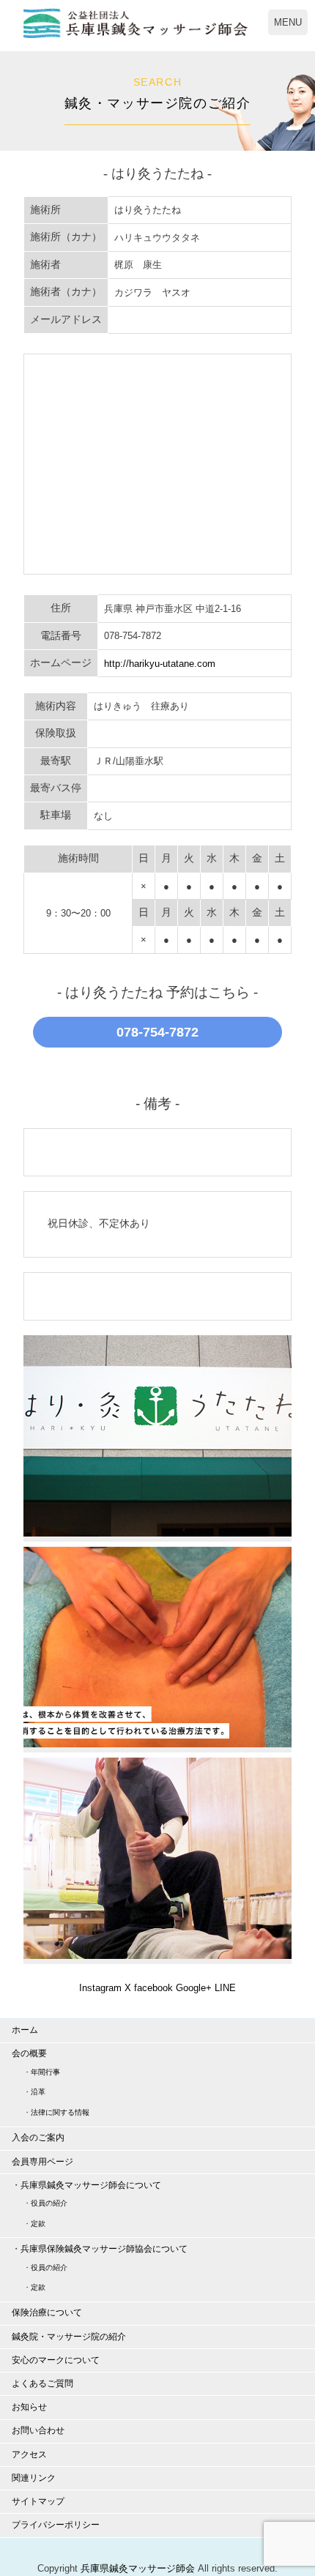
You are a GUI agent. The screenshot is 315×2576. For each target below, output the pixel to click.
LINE (225, 1988)
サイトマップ (38, 2501)
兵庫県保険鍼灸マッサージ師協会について (104, 2249)
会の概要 (29, 2053)
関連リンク (34, 2478)
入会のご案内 (38, 2138)
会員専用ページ (42, 2162)
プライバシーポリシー (56, 2525)
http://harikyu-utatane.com (160, 664)
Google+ (194, 1988)
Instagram (100, 1988)
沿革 (38, 2092)
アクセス (29, 2454)
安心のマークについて (56, 2360)
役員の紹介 (49, 2203)
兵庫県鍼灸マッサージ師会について (91, 2185)
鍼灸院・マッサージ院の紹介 (69, 2337)
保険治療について (47, 2312)
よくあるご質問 (42, 2383)
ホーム (25, 2030)
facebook (153, 1988)
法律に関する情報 (60, 2112)
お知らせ (29, 2407)
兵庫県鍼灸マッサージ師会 (138, 2568)
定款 (38, 2224)
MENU (288, 22)
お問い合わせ (38, 2430)
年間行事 (45, 2072)
